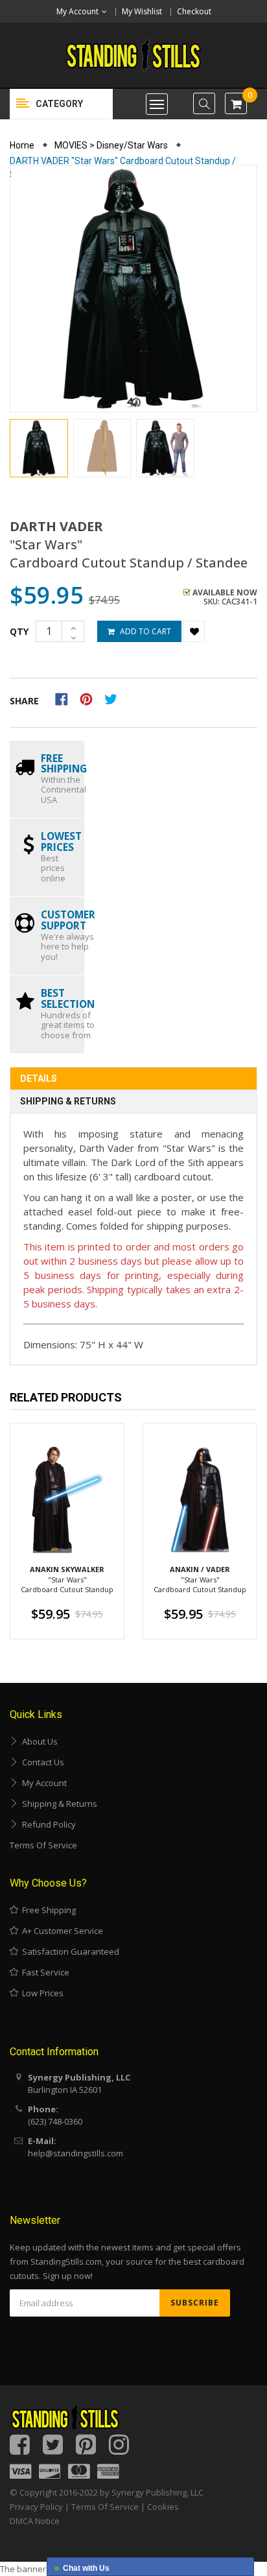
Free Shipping (47, 1910)
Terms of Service (43, 1845)
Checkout (194, 11)
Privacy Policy (36, 2507)
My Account (42, 1783)
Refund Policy (47, 1824)
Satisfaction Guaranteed (69, 1951)
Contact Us (41, 1762)
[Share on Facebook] (66, 698)
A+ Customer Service (61, 1931)
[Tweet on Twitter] (114, 698)
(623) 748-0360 (55, 2121)
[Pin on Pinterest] (90, 698)
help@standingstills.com (75, 2153)
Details (39, 1079)
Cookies (163, 2507)
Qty (19, 631)
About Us (38, 1741)
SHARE (24, 701)
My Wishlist (142, 11)
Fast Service (44, 1972)
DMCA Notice (35, 2521)
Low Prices (41, 1993)
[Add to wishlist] (194, 631)
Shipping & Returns (68, 1101)
